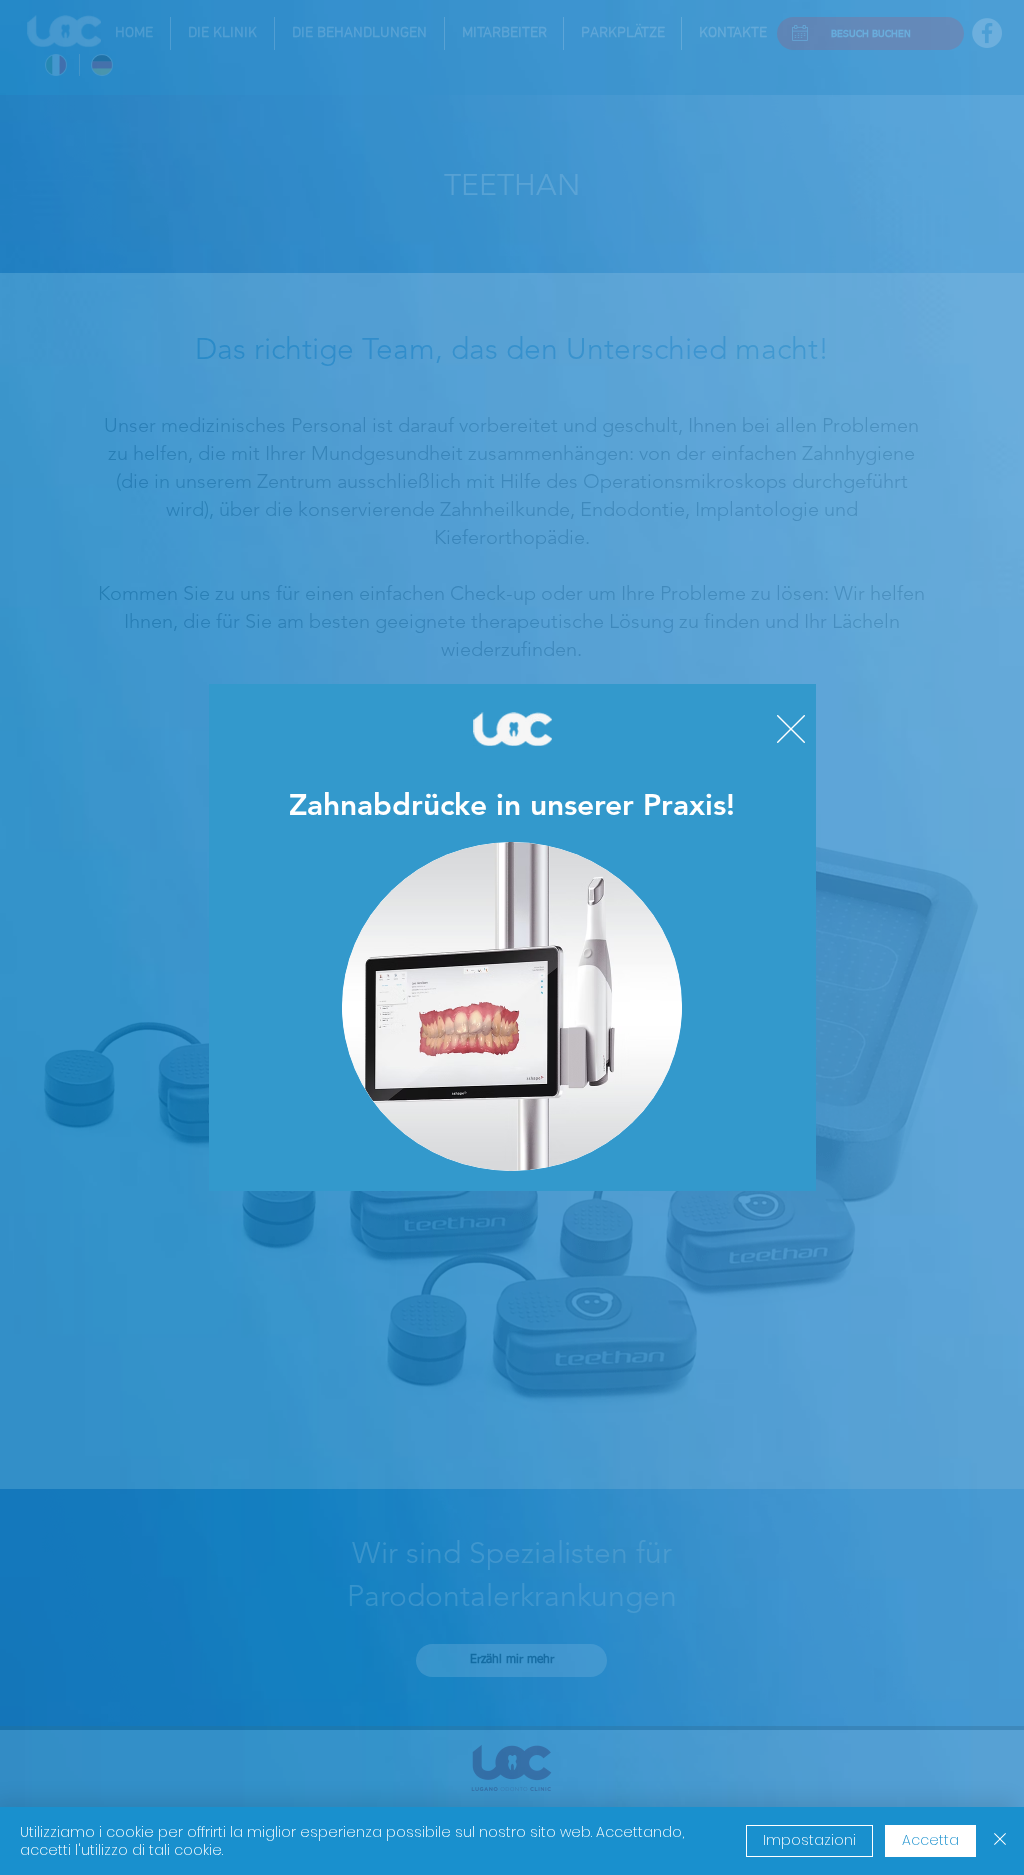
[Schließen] (1000, 1841)
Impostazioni (809, 1840)
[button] (791, 729)
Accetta (930, 1840)
